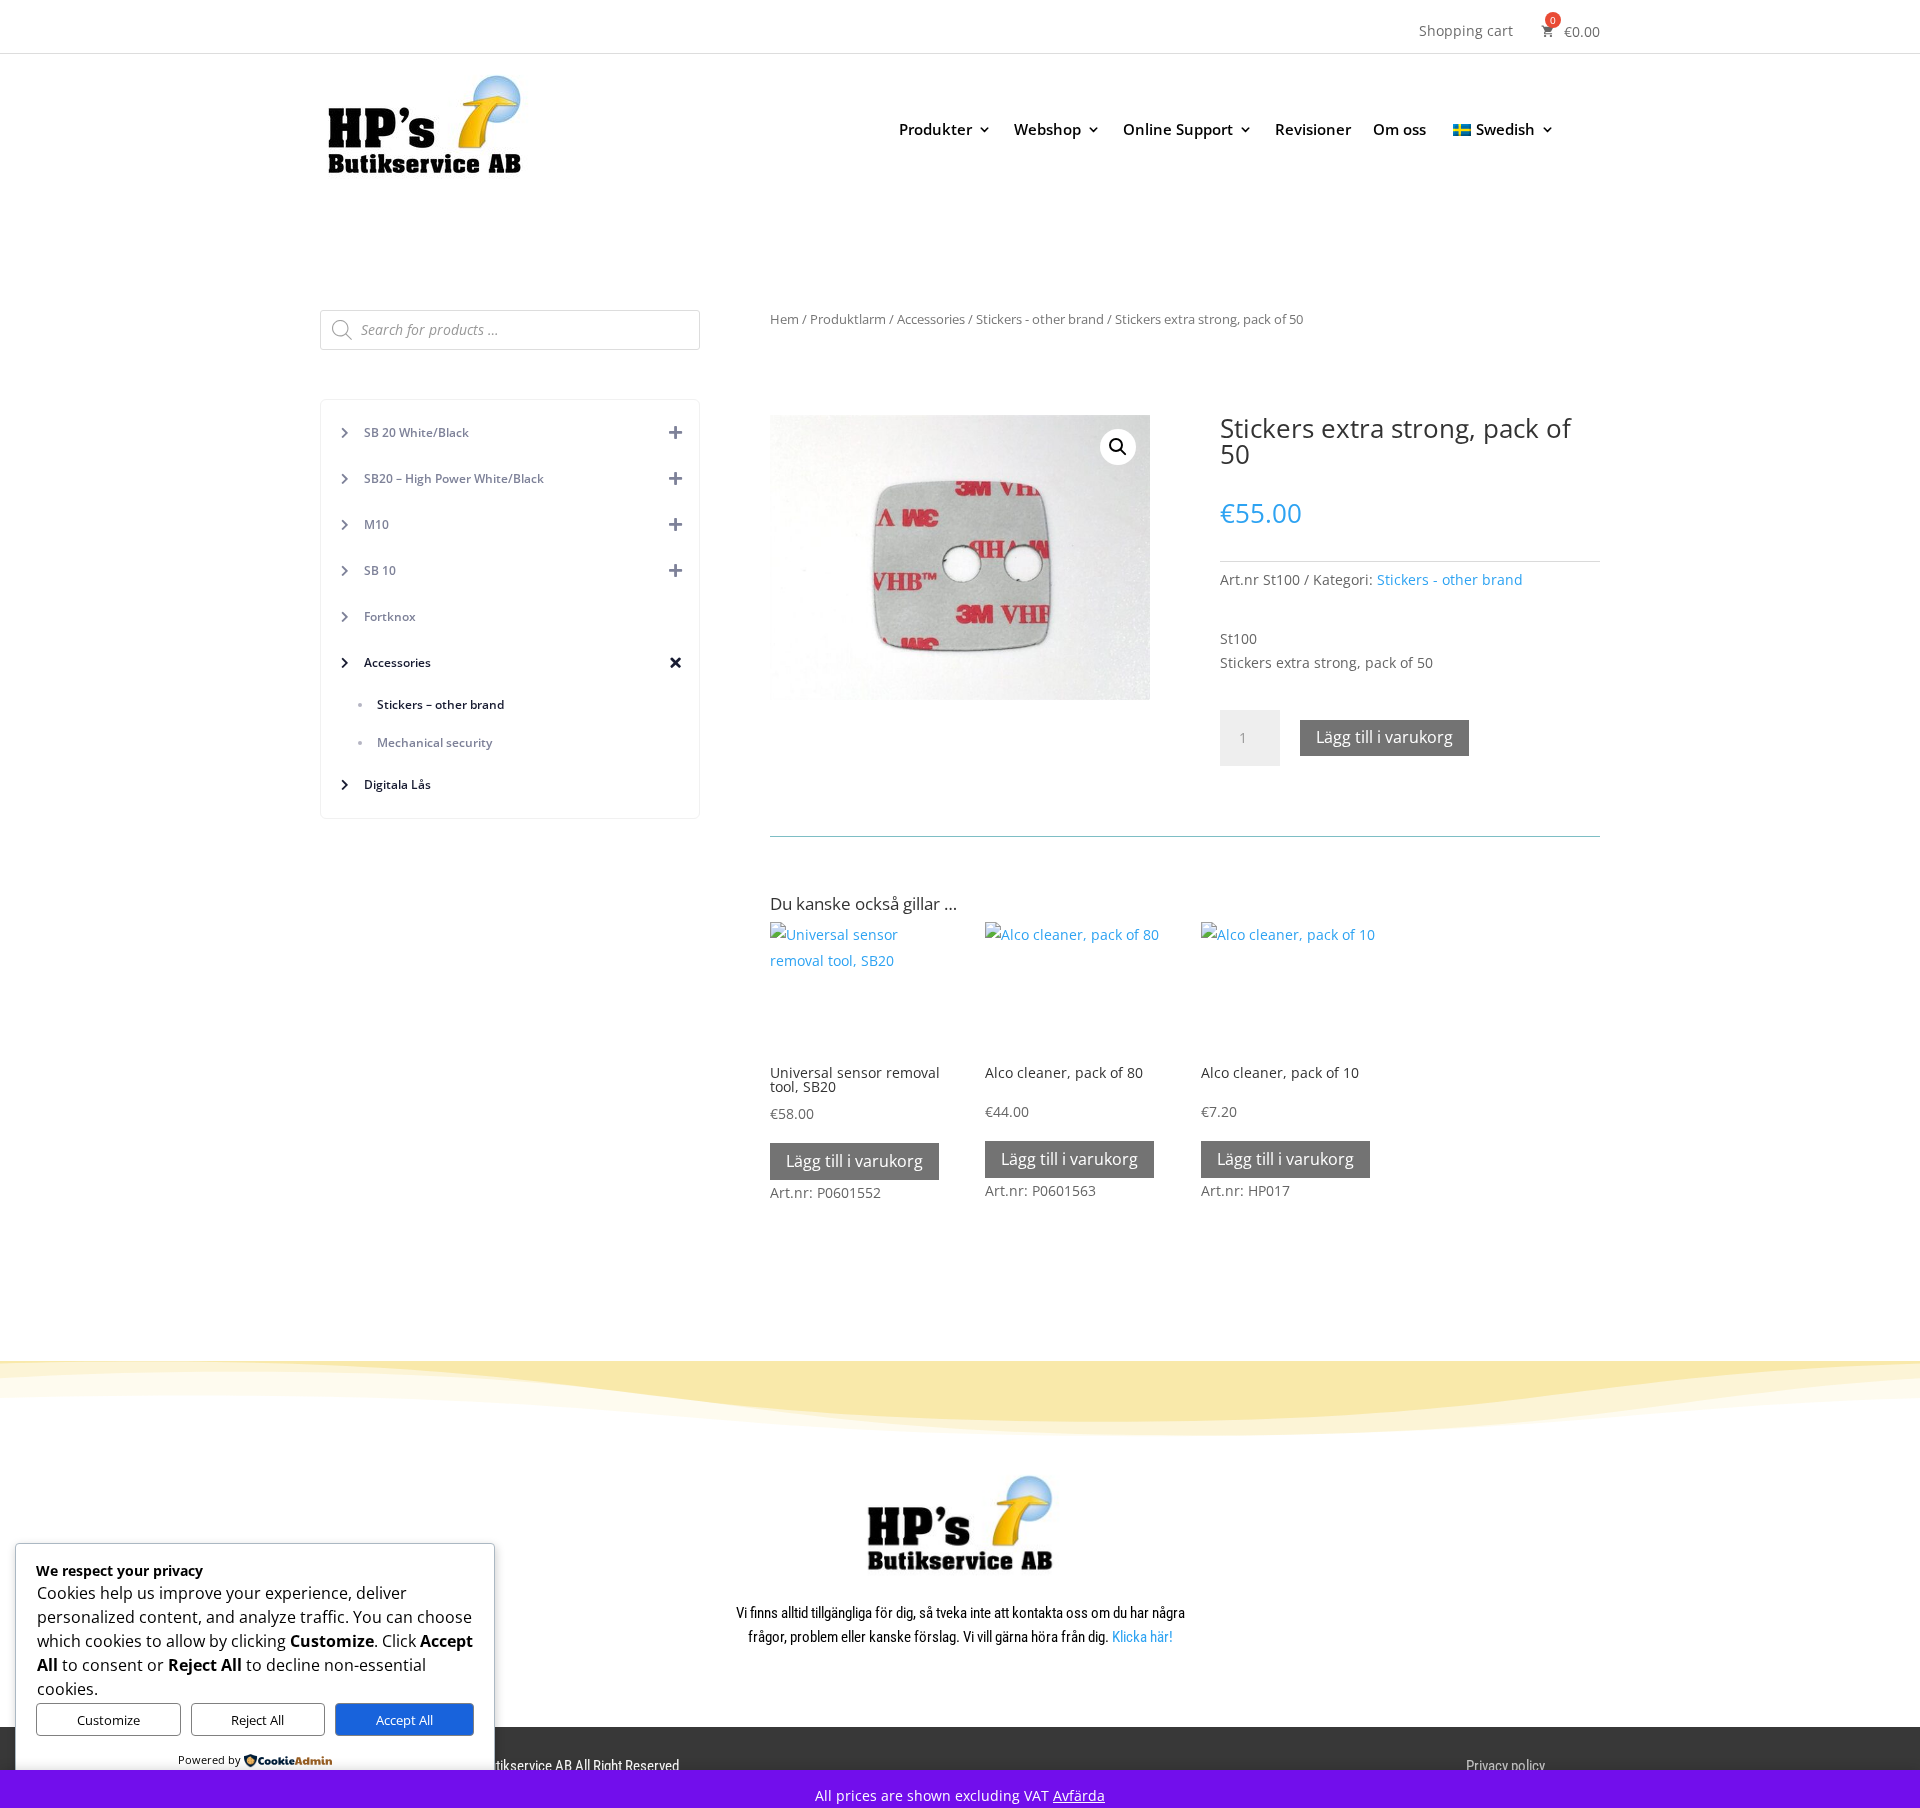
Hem (784, 319)
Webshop (1047, 130)
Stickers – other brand (440, 704)
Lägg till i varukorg (1384, 737)
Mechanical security (434, 742)
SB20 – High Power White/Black (454, 478)
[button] (1118, 447)
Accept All (404, 1720)
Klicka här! (1142, 1637)
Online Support (1178, 130)
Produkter (935, 130)
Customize (108, 1720)
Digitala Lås (397, 784)
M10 (376, 524)
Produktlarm (848, 319)
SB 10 (380, 570)
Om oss (1399, 130)
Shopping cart (1466, 32)
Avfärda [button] (1079, 1795)
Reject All (257, 1720)
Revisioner (1313, 130)
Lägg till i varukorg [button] (854, 1161)
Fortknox (390, 616)
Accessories (397, 662)
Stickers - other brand (1040, 319)
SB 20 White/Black (416, 432)
